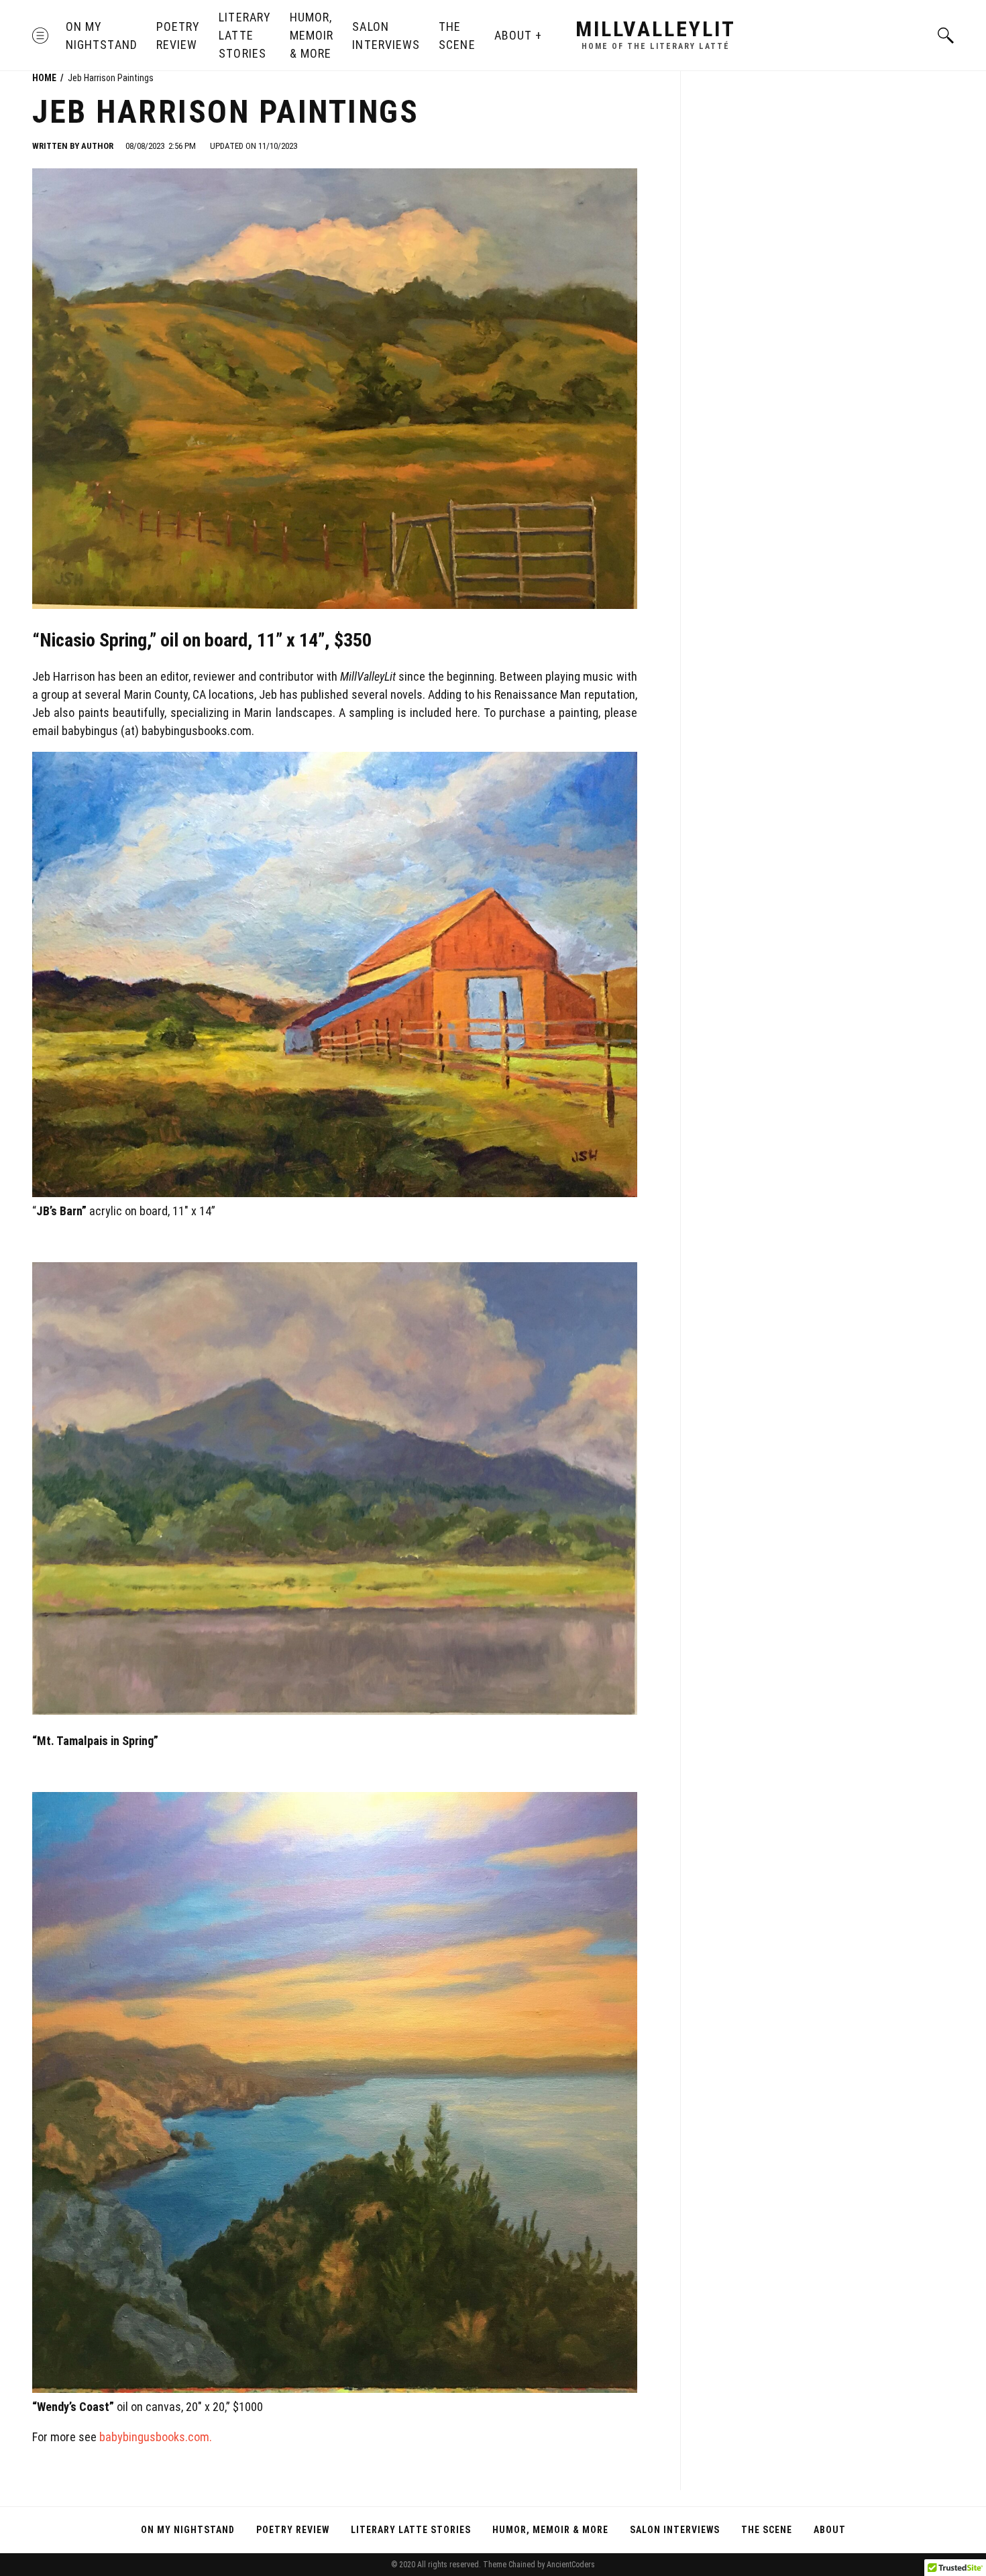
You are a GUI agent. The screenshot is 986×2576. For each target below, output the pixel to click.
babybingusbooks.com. (156, 2437)
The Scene (457, 36)
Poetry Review (178, 36)
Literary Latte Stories (245, 35)
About (513, 35)
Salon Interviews (386, 36)
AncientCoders (570, 2565)
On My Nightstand (102, 36)
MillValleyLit (656, 29)
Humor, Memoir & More (312, 35)
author (97, 146)
